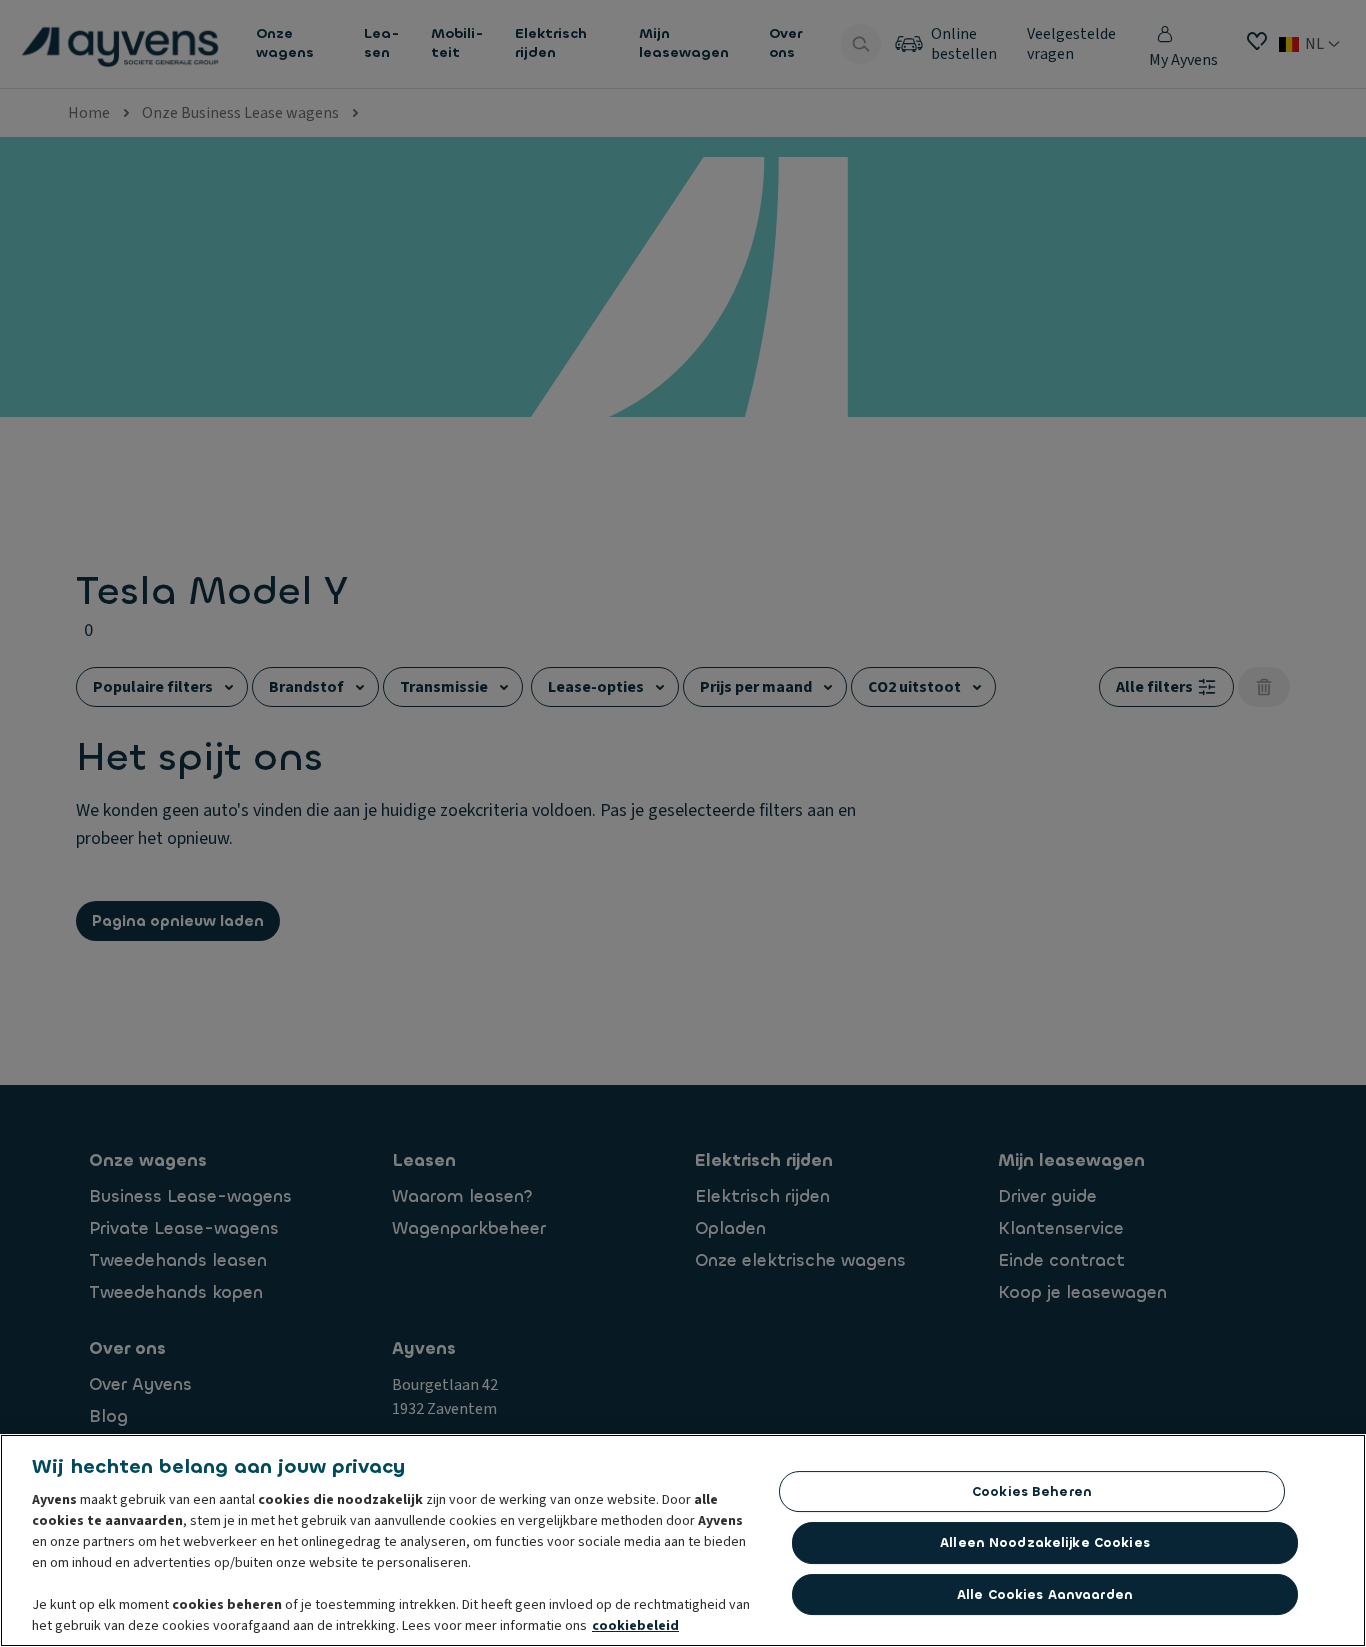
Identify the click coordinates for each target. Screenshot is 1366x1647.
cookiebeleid (635, 1626)
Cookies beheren (1032, 1491)
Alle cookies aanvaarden (1045, 1594)
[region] (683, 1540)
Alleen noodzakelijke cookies (1045, 1542)
